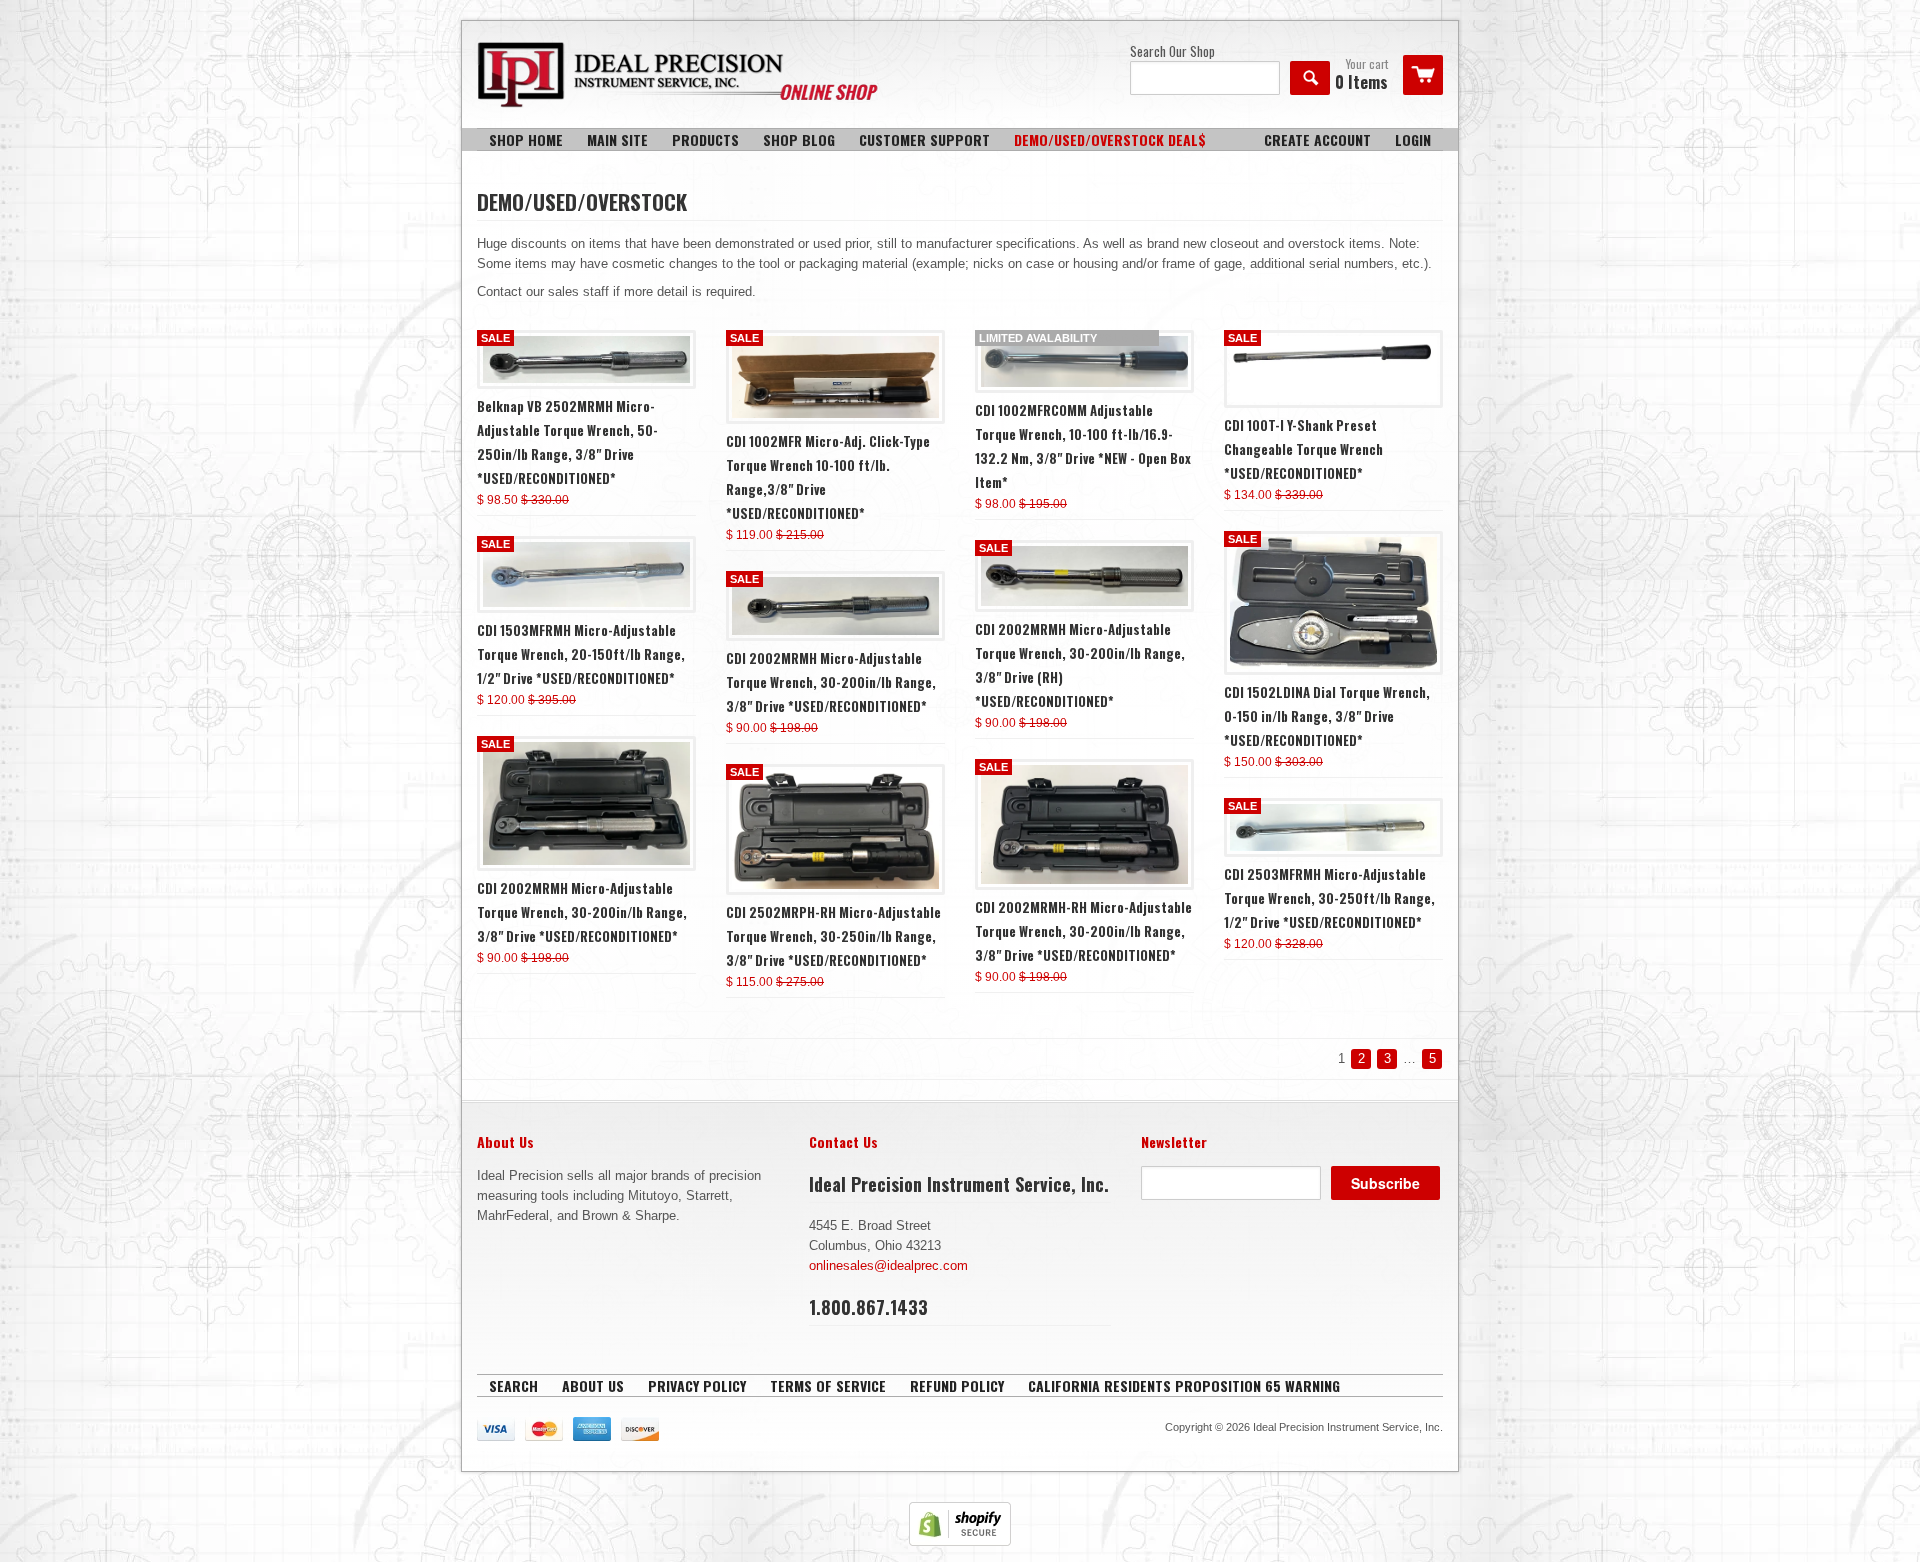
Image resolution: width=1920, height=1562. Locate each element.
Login (1413, 139)
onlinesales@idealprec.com (888, 1265)
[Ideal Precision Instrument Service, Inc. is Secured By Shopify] (960, 1541)
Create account (1317, 139)
